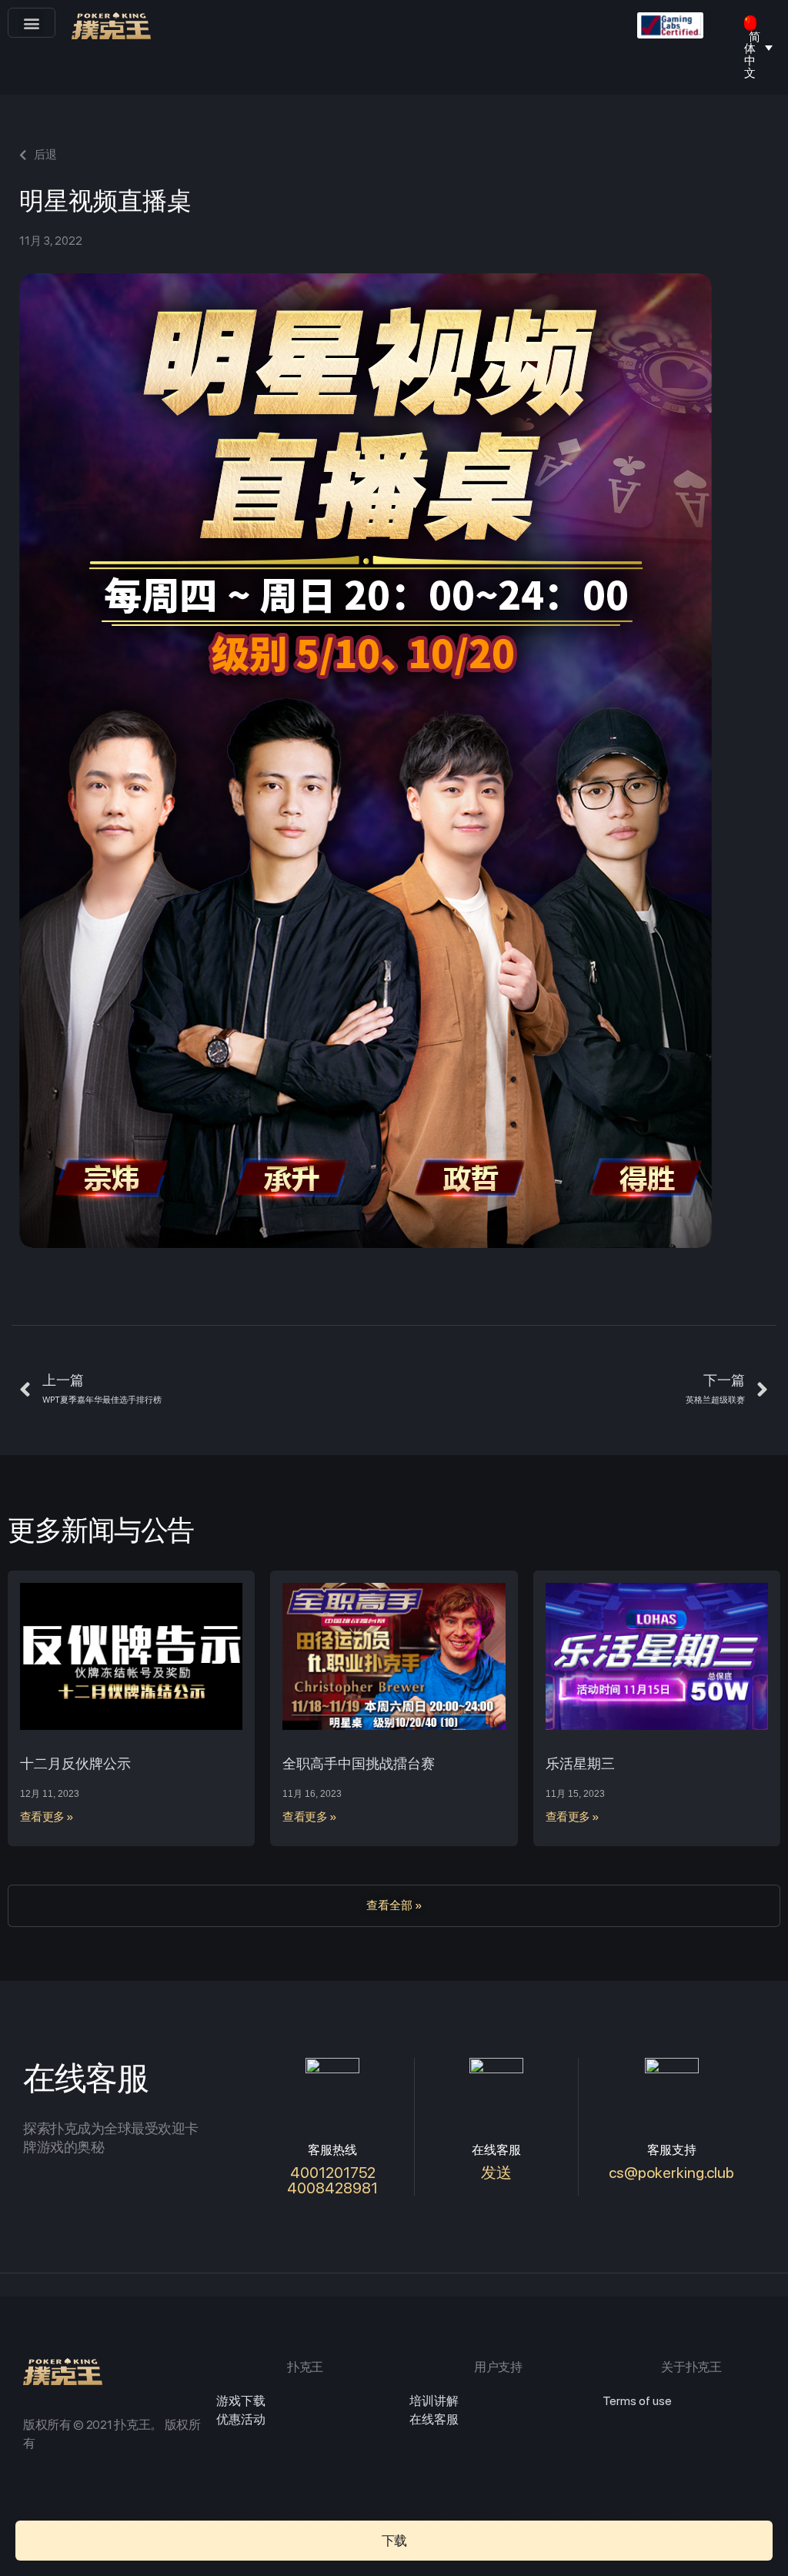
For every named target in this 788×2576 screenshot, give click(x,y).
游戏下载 (241, 2401)
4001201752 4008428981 (332, 2180)
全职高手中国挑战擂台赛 (359, 1763)
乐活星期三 (580, 1763)
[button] (31, 23)
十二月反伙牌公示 (75, 1763)
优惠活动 (241, 2419)
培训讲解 (434, 2401)
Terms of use (637, 2401)
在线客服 (434, 2419)
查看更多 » (47, 1817)
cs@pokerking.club (671, 2173)
